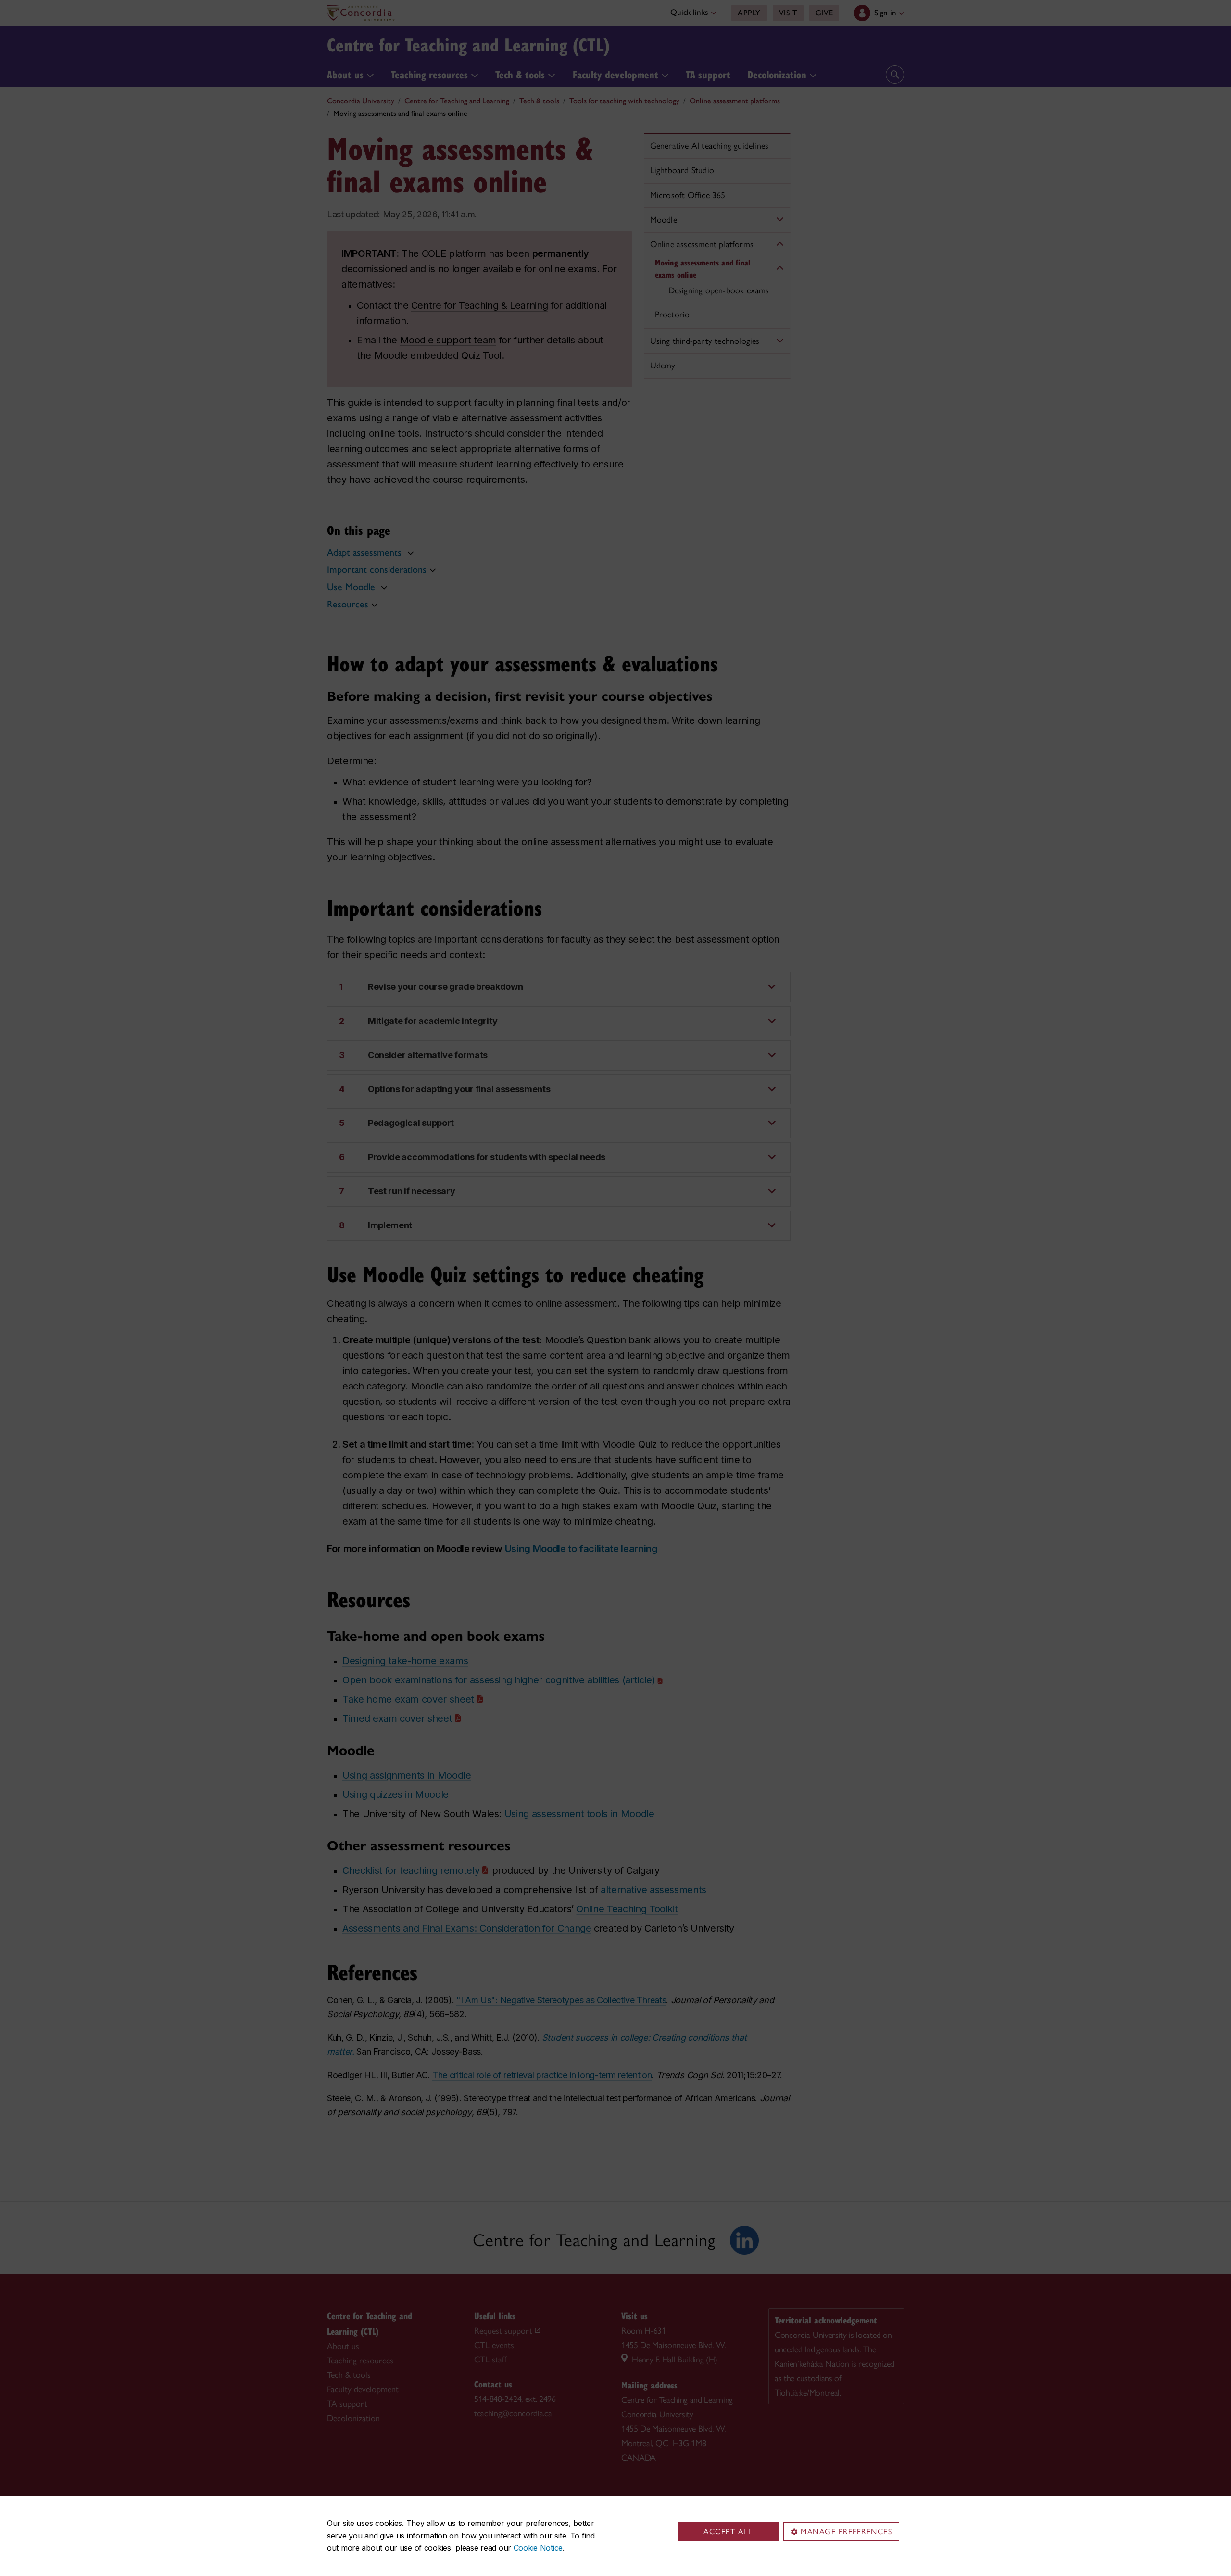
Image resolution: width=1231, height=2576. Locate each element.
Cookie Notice (538, 2548)
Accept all (728, 2532)
